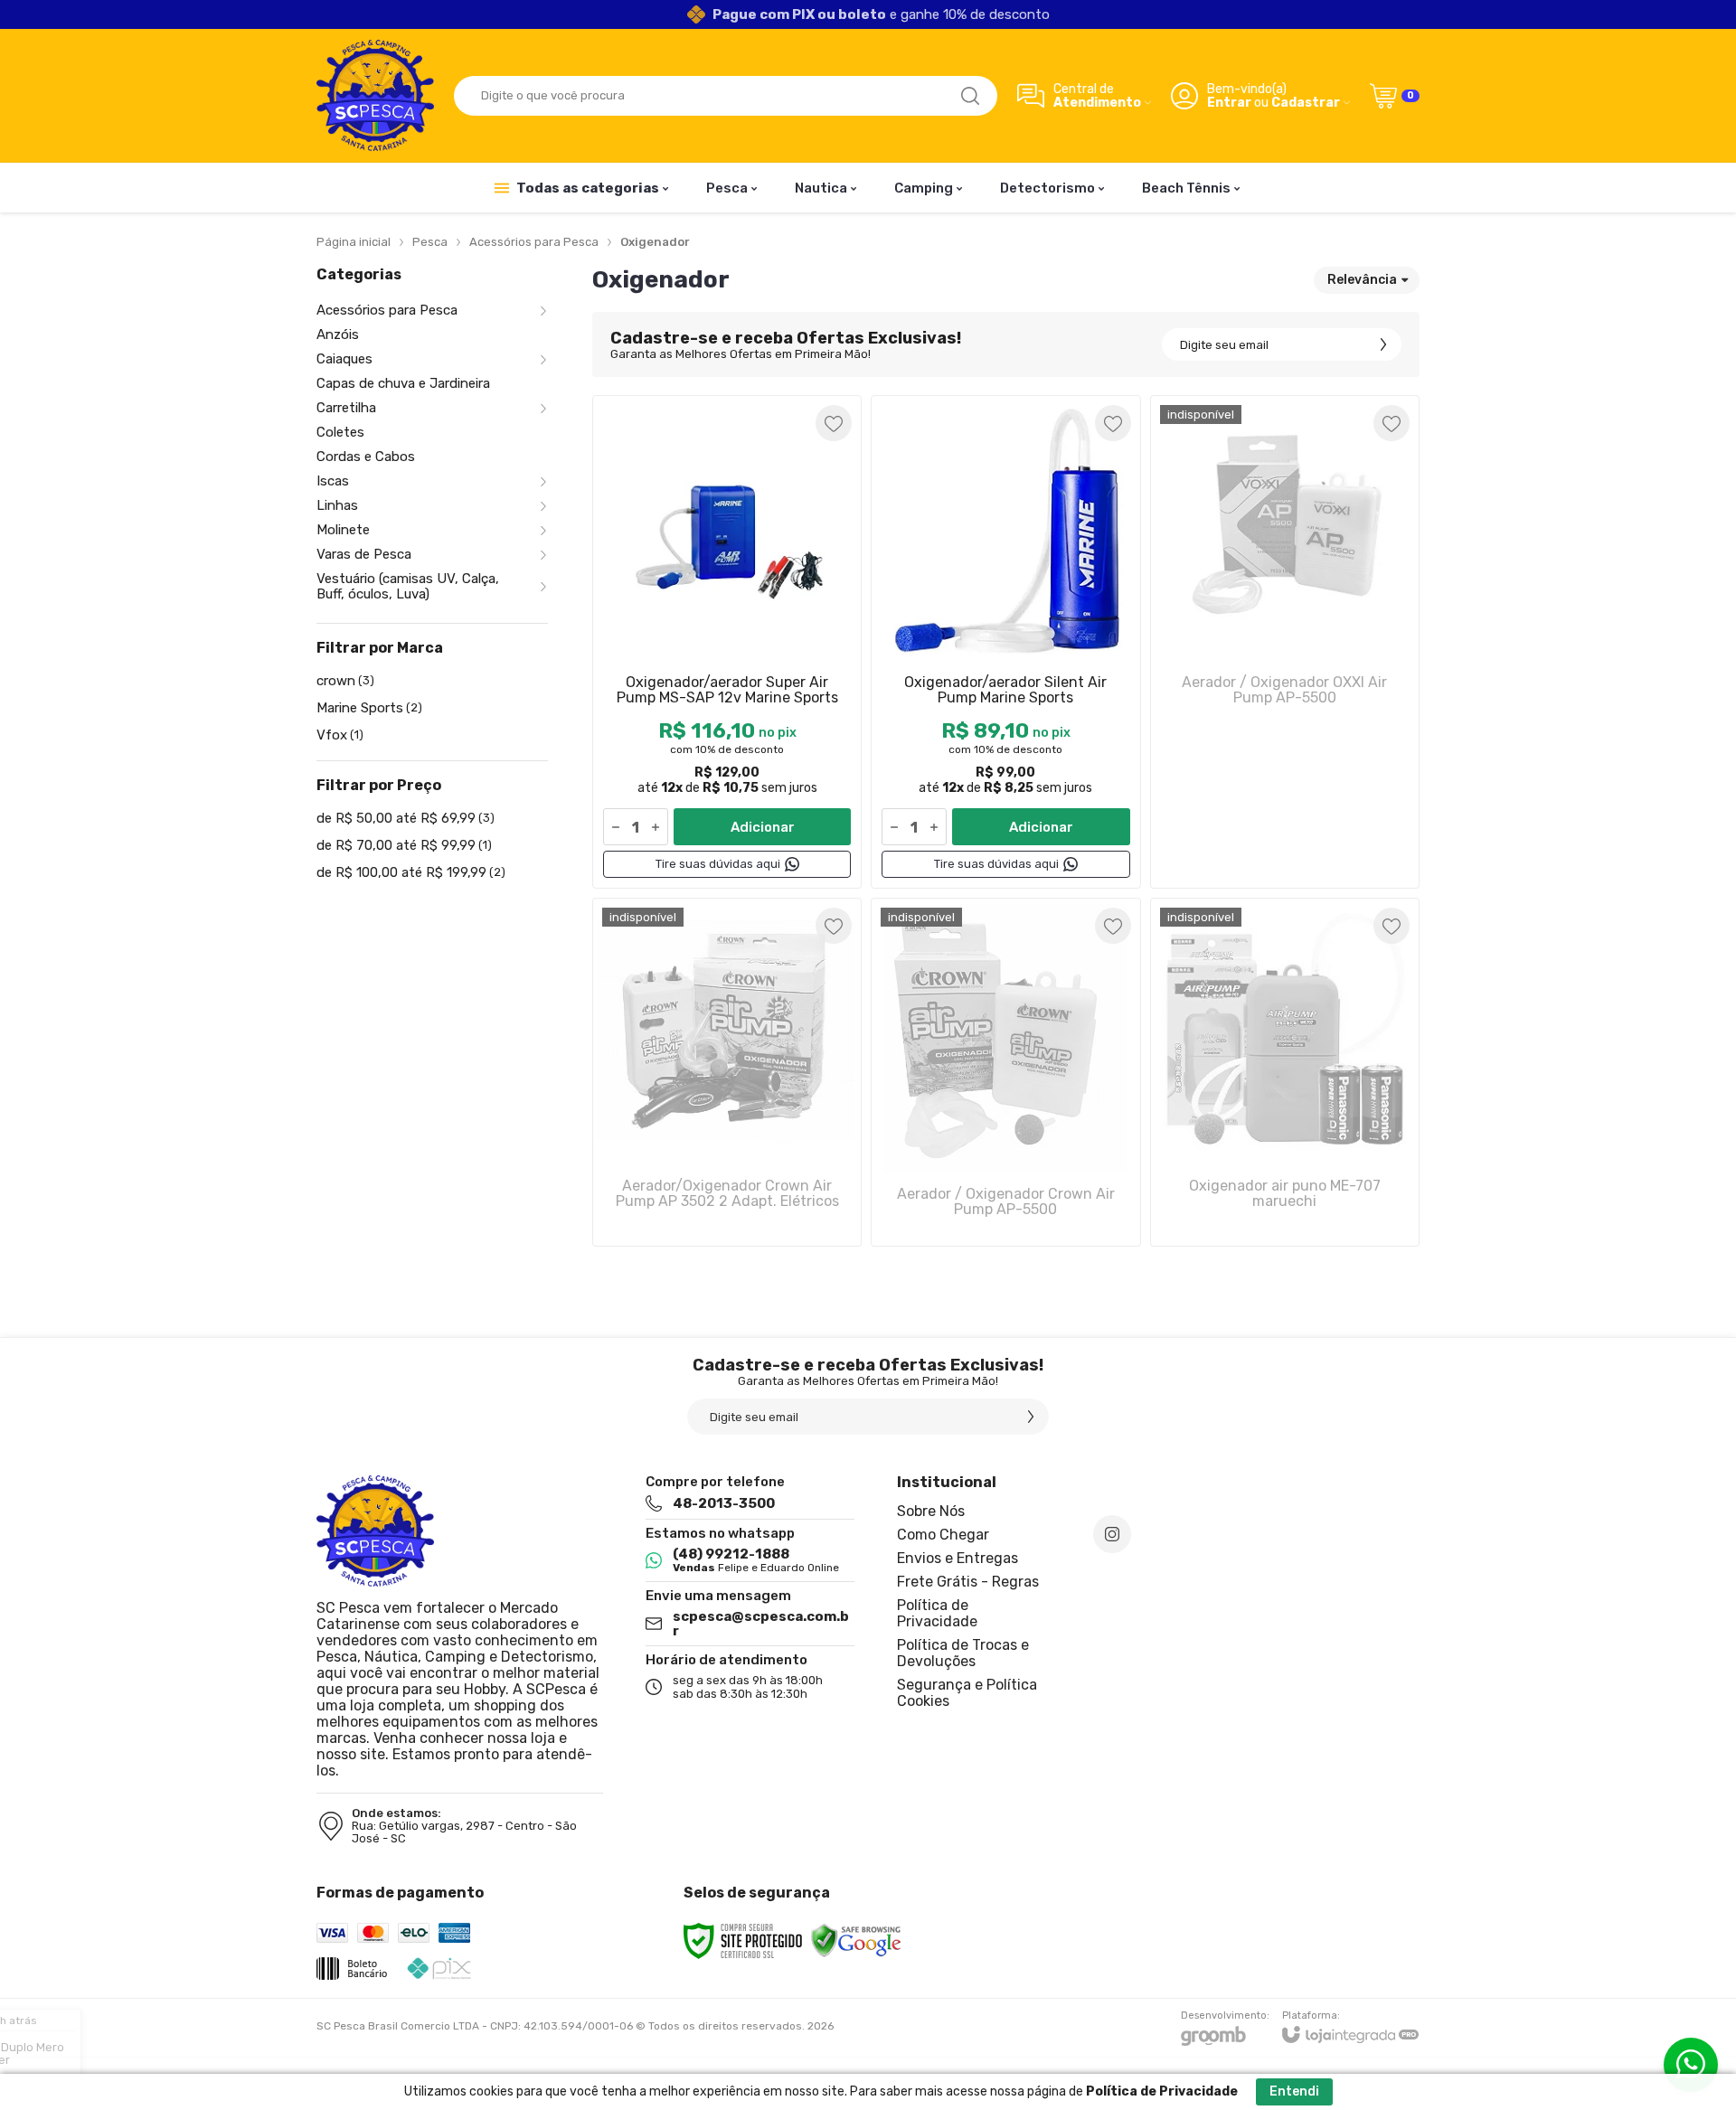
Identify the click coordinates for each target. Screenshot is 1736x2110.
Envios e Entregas (958, 1558)
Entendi (1294, 2091)
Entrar (1229, 103)
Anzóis (338, 335)
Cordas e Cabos (366, 457)
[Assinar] (1383, 344)
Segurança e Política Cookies (967, 1693)
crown (345, 681)
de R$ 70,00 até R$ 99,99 (404, 845)
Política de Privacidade (937, 1613)
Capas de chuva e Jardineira (403, 384)
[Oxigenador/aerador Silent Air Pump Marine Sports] (1005, 642)
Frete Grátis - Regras (968, 1582)
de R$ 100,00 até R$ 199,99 (411, 872)
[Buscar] (970, 96)
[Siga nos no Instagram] (1112, 1534)
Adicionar (763, 827)
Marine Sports (369, 708)
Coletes (340, 433)
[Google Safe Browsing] (856, 1941)
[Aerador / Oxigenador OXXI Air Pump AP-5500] (1285, 642)
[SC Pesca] (375, 95)
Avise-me (1285, 852)
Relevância (1362, 280)
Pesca (430, 242)
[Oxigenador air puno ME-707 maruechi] (1285, 1072)
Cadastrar (1306, 103)
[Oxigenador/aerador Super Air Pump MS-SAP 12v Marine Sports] (727, 642)
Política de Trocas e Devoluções (963, 1653)
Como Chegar (943, 1535)
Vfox (340, 735)
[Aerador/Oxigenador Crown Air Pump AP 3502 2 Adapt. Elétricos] (727, 1072)
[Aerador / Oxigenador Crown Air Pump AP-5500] (1005, 1072)
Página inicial (354, 242)
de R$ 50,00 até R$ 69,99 (406, 818)
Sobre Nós (931, 1511)
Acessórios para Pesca (534, 242)
